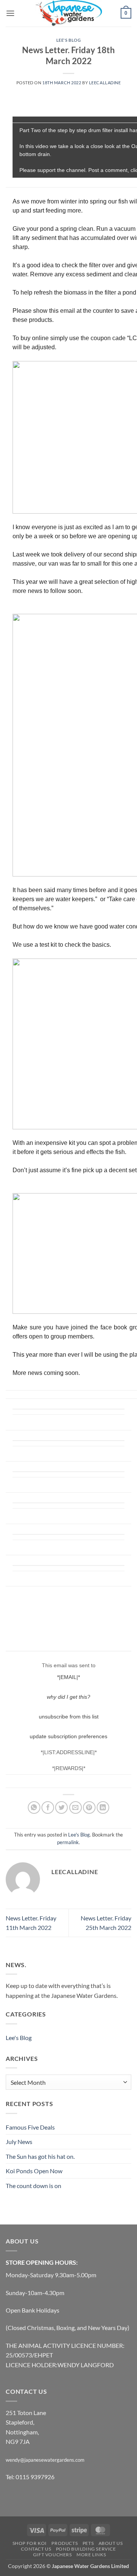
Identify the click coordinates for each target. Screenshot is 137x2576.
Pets (88, 2543)
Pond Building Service (86, 2549)
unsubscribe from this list (69, 1717)
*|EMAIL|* (68, 1677)
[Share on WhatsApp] (34, 1807)
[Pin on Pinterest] (89, 1807)
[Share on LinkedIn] (103, 1807)
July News (19, 2142)
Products (65, 2543)
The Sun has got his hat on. (40, 2156)
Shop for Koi (30, 2543)
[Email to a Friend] (76, 1807)
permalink (68, 1842)
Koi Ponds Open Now (34, 2171)
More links (91, 2555)
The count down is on (33, 2186)
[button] (10, 13)
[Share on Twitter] (61, 1807)
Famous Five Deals (30, 2127)
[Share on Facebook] (48, 1807)
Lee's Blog (69, 40)
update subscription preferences (68, 1736)
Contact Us (36, 2549)
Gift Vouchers (53, 2555)
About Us (111, 2543)
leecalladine (105, 83)
